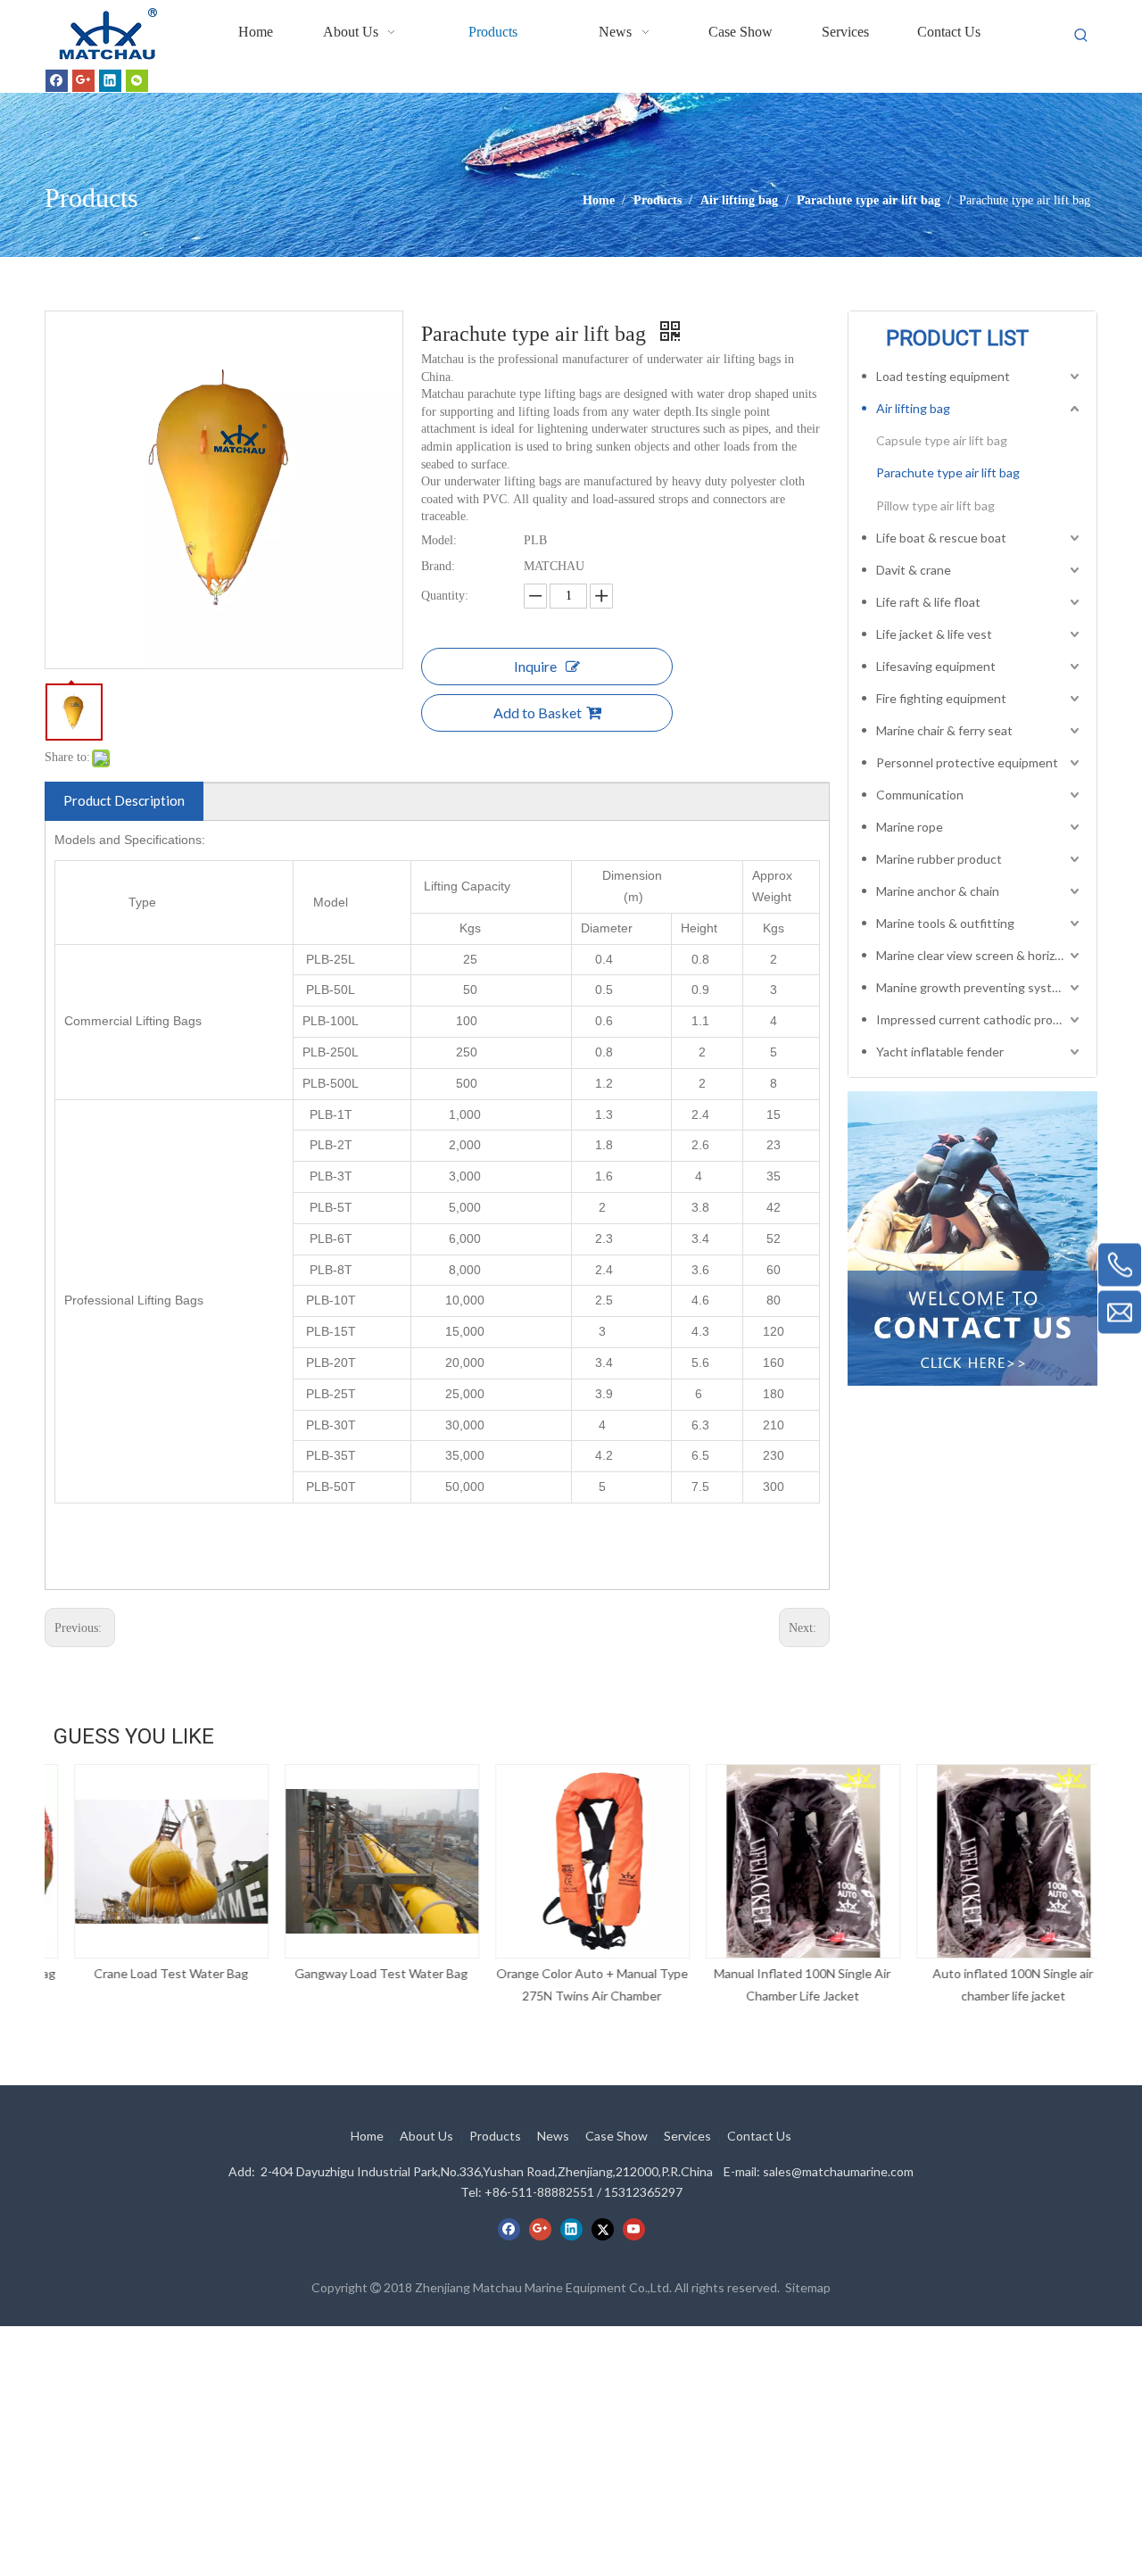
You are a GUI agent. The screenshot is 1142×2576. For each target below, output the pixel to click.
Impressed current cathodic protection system (980, 1019)
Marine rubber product (939, 859)
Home (367, 2136)
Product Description (124, 800)
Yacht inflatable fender (940, 1052)
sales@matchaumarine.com (838, 2171)
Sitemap (808, 2287)
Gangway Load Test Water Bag (360, 1973)
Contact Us (759, 2136)
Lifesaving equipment (936, 666)
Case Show (617, 2136)
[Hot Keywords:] (1081, 36)
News (553, 2136)
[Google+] (83, 80)
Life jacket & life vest (934, 634)
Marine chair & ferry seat (944, 730)
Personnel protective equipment (967, 762)
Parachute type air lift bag (948, 472)
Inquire (535, 666)
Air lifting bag (913, 408)
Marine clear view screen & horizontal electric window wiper (980, 955)
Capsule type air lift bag (942, 440)
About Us (426, 2136)
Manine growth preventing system (972, 987)
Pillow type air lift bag (935, 505)
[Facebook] (57, 80)
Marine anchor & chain (938, 891)
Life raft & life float (928, 602)
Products (495, 2136)
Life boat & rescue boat (941, 538)
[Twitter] (603, 2229)
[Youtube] (634, 2229)
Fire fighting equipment (941, 698)
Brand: (438, 566)
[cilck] (972, 1238)
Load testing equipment (943, 376)
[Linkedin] (110, 80)
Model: (439, 540)
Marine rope (910, 827)
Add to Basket (538, 712)
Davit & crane (914, 570)
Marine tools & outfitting (945, 923)
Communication (920, 795)
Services (687, 2136)
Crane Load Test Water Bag (150, 1973)
